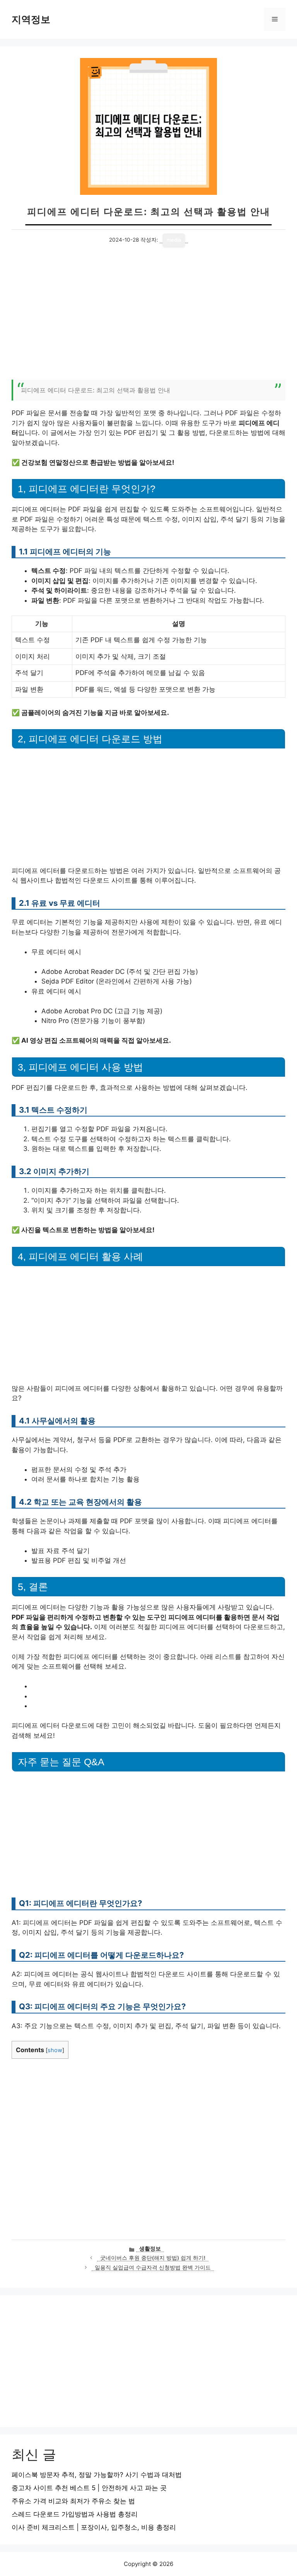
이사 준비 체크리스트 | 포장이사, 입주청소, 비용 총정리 (94, 2527)
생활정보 (150, 2249)
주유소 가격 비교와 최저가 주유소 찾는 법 (73, 2501)
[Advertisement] (148, 318)
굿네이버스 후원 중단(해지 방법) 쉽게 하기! (153, 2258)
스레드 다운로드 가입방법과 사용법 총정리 (75, 2514)
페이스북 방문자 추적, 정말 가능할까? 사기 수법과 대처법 (97, 2475)
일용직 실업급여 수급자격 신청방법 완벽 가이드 (153, 2267)
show (55, 2050)
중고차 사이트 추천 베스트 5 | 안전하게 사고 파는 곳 (89, 2488)
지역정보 (31, 19)
